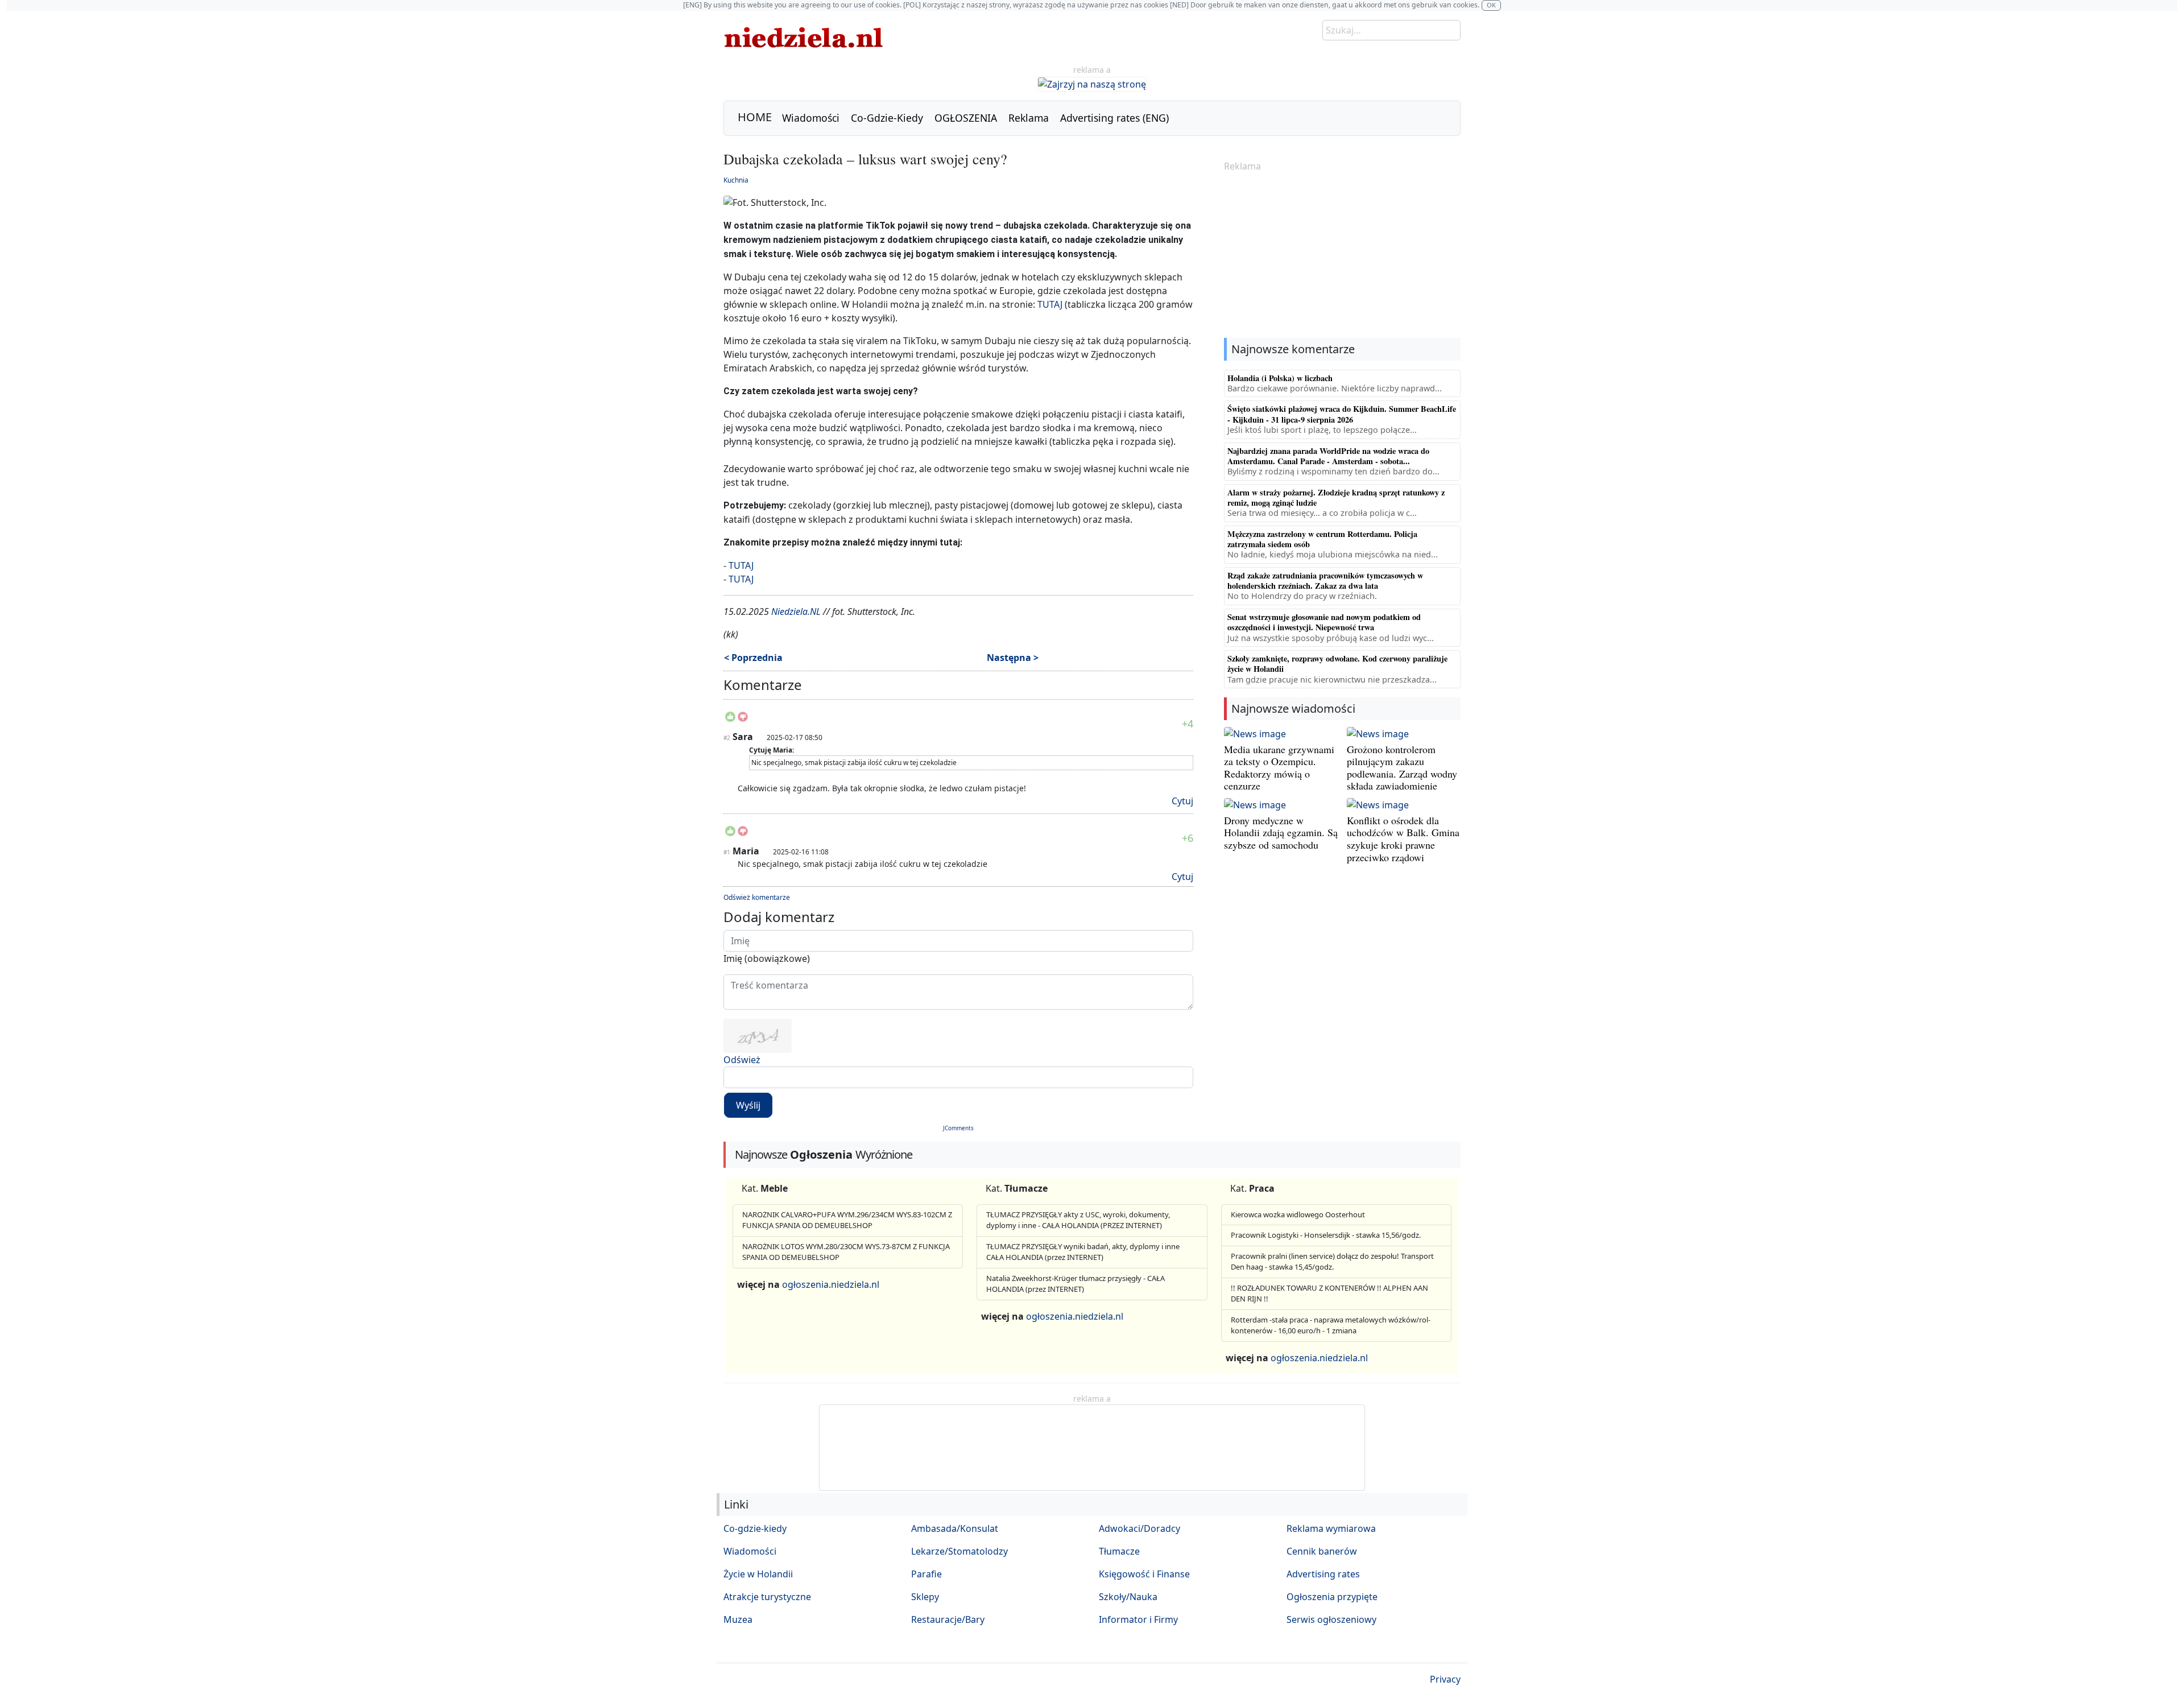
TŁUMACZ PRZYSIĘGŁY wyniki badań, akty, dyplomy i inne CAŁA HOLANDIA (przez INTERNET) (1083, 1252)
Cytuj (1182, 801)
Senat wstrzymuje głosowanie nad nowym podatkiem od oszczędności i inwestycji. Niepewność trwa (1324, 622)
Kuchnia (736, 180)
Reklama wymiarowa (1331, 1528)
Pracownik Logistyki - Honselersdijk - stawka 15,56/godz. (1326, 1235)
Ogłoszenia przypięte (1332, 1597)
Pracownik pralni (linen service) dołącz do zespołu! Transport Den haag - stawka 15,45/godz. (1332, 1262)
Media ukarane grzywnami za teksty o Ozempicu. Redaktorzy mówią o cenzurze (1279, 768)
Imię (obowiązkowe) (767, 958)
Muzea (738, 1619)
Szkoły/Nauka (1128, 1597)
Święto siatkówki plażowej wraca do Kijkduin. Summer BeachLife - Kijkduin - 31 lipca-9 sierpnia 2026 (1342, 414)
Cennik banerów (1322, 1551)
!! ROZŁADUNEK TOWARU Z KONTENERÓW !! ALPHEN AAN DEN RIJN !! (1329, 1294)
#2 (727, 738)
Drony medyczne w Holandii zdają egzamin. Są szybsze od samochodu (1281, 832)
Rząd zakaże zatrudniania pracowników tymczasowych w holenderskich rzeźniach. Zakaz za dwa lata (1325, 580)
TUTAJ (1050, 304)
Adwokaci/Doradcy (1139, 1528)
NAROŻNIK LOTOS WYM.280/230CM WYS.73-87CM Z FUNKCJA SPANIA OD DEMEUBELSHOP (846, 1252)
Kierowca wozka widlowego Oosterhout (1298, 1214)
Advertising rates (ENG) (1114, 118)
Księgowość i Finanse (1144, 1574)
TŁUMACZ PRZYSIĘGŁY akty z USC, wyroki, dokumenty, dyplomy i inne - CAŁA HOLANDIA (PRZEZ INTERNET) (1078, 1220)
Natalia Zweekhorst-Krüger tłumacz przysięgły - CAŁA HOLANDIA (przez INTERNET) (1076, 1284)
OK (1491, 5)
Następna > (1013, 658)
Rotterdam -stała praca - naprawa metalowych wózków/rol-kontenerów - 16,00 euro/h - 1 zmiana (1331, 1325)
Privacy (1445, 1679)
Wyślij (748, 1105)
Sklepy (925, 1597)
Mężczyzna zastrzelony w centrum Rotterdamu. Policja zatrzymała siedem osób (1322, 539)
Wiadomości (811, 118)
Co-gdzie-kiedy (755, 1528)
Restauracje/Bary (948, 1619)
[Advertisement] (1342, 256)
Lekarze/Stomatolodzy (959, 1551)
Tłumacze (1119, 1551)
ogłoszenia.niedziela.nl (831, 1284)
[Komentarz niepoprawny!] (743, 720)
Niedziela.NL (796, 611)
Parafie (926, 1574)
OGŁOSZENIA (966, 118)
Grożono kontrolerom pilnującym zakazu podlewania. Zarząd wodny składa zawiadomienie (1402, 768)
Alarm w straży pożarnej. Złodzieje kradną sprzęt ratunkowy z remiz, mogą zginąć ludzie (1336, 497)
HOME (755, 117)
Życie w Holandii (758, 1574)
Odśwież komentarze (757, 897)
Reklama (1029, 118)
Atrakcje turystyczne (767, 1597)
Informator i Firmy (1138, 1619)
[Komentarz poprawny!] (730, 720)
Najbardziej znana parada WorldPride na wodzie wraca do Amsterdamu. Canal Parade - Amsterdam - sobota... (1328, 456)
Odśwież (742, 1060)
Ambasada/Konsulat (955, 1528)
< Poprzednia (753, 658)
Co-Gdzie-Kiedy (887, 118)
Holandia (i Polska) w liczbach (1280, 378)
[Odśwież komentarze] (803, 687)
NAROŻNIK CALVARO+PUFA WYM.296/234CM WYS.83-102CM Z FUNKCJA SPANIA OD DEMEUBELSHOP (847, 1220)
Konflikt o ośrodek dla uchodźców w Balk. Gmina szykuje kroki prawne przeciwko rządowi (1403, 839)
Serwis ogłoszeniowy (1331, 1619)
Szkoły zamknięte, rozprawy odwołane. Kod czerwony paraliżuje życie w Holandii (1337, 664)
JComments (958, 1128)
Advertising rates (1323, 1574)
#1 (727, 852)
